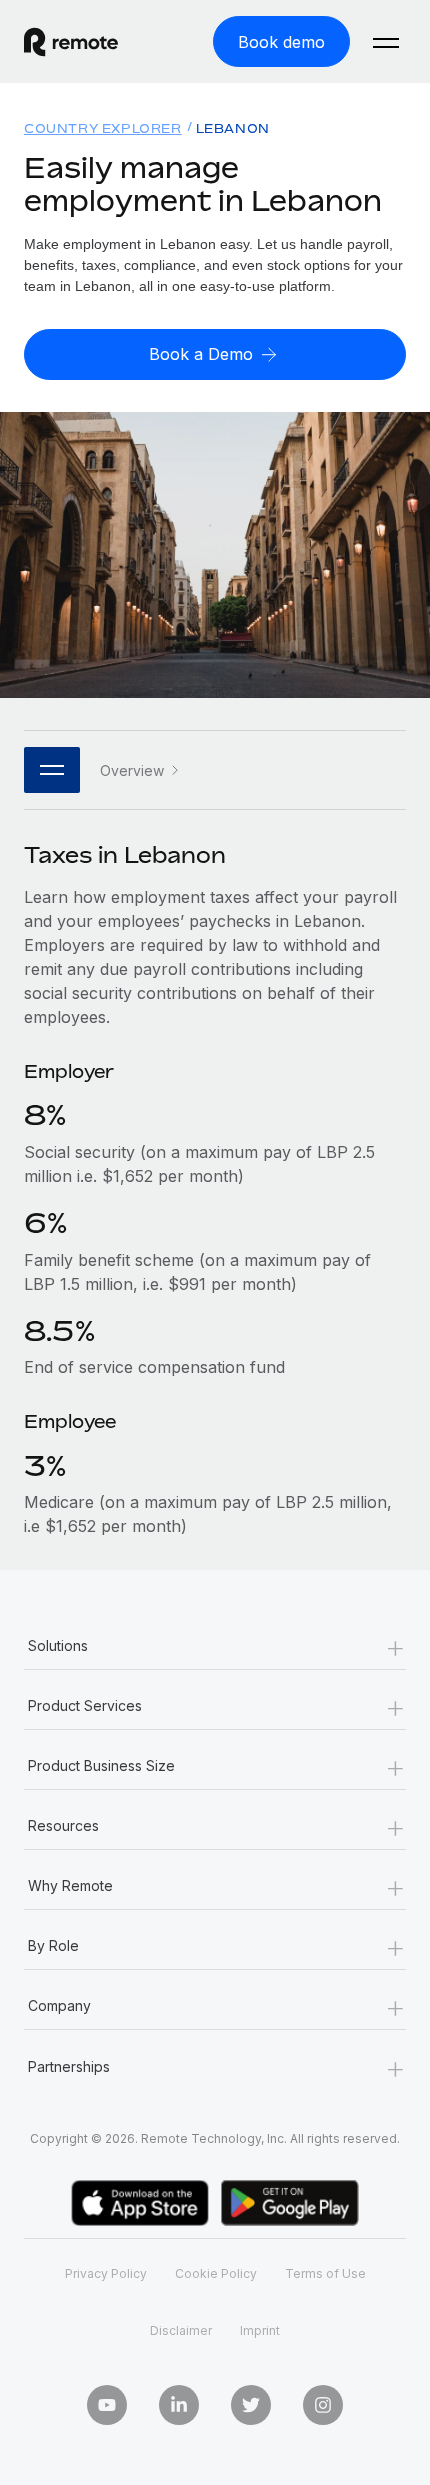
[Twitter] (251, 2405)
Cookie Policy (216, 2273)
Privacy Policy (106, 2273)
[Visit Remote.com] (89, 42)
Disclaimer (181, 2330)
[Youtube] (107, 2405)
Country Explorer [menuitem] (103, 128)
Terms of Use (325, 2273)
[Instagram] (323, 2405)
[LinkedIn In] (179, 2405)
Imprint (260, 2330)
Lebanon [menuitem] (233, 128)
